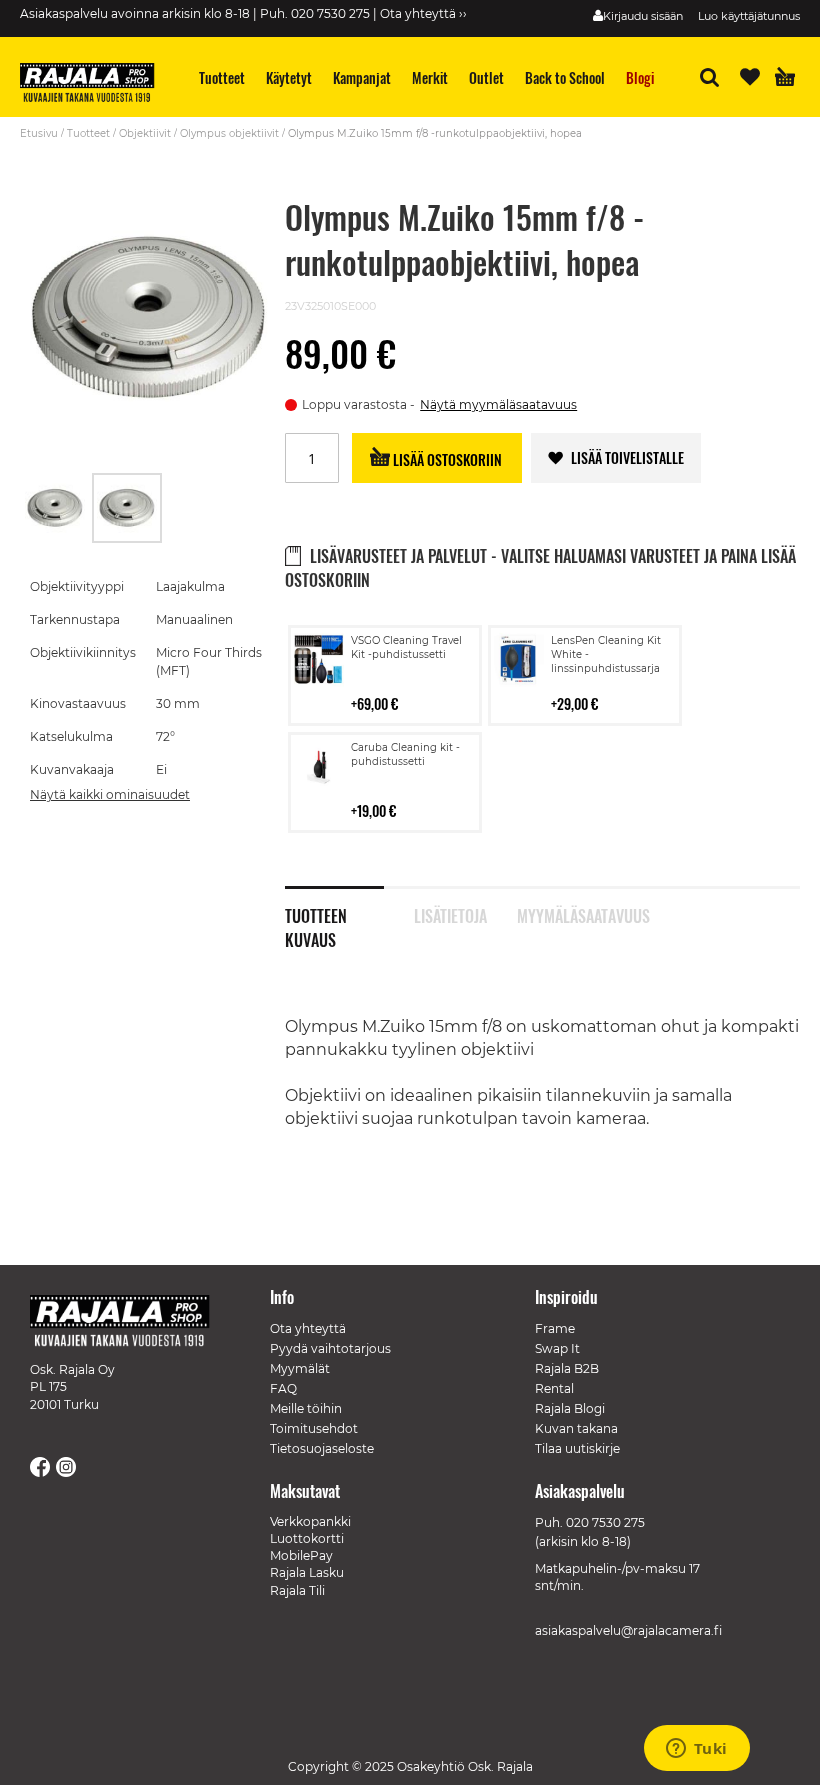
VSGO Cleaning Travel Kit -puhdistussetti (406, 647)
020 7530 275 (605, 1522)
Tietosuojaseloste (322, 1448)
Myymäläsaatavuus (566, 914)
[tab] (349, 905)
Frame (555, 1328)
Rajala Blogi (570, 1408)
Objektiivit (145, 133)
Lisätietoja (450, 914)
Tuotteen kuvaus (316, 914)
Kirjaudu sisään (643, 16)
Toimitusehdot (314, 1428)
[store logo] (95, 85)
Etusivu (39, 133)
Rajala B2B (567, 1368)
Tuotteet (88, 133)
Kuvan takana (576, 1428)
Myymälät (300, 1368)
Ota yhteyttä (308, 1328)
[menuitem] (222, 77)
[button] (56, 508)
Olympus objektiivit (229, 133)
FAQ (283, 1388)
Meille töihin (306, 1408)
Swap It (557, 1348)
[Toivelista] (750, 77)
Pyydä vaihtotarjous (330, 1348)
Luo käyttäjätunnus (749, 16)
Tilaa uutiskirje (577, 1448)
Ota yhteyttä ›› (423, 13)
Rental (554, 1388)
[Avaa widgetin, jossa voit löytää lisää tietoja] (696, 1750)
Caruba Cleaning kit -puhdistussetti (405, 754)
